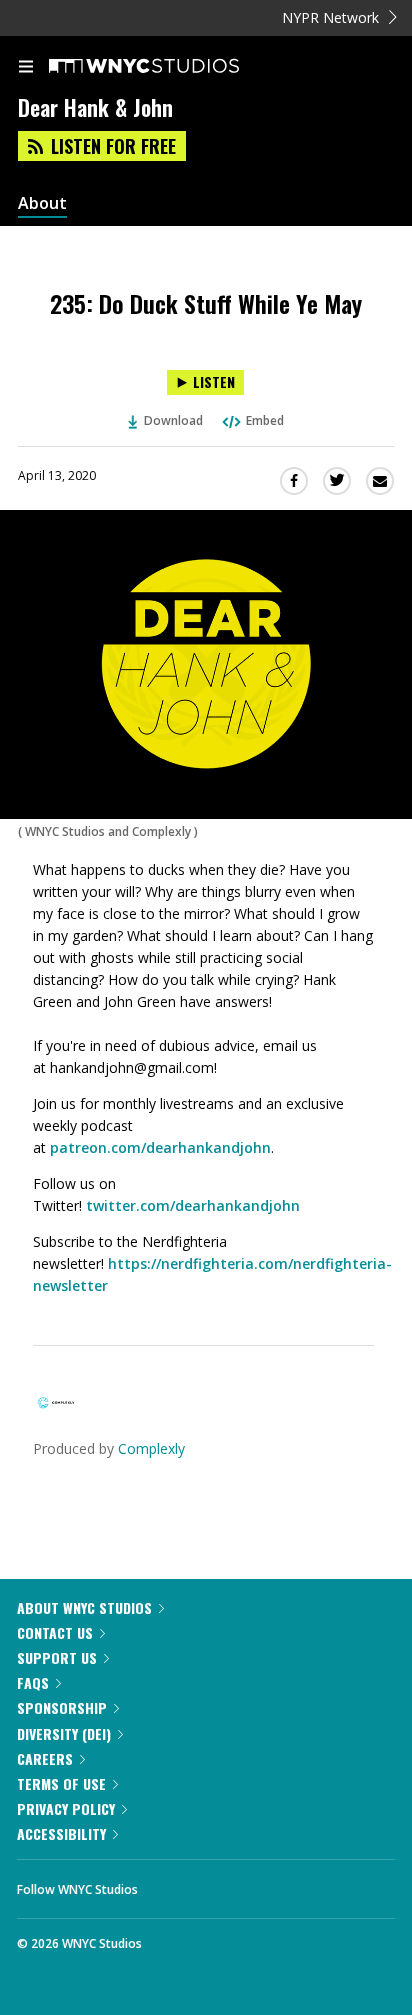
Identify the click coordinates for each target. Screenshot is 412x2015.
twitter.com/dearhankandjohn (193, 1205)
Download (173, 420)
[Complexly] (56, 1410)
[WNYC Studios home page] (169, 67)
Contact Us (55, 1632)
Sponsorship (62, 1707)
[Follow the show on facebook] (173, 1884)
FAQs (33, 1682)
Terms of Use (61, 1783)
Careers (45, 1758)
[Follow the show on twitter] (228, 1884)
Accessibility (61, 1833)
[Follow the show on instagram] (282, 1884)
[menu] (26, 68)
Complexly (151, 1448)
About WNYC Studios (84, 1607)
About (42, 203)
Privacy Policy (66, 1808)
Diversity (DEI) (64, 1733)
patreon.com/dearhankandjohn (160, 1147)
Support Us (57, 1657)
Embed (265, 420)
